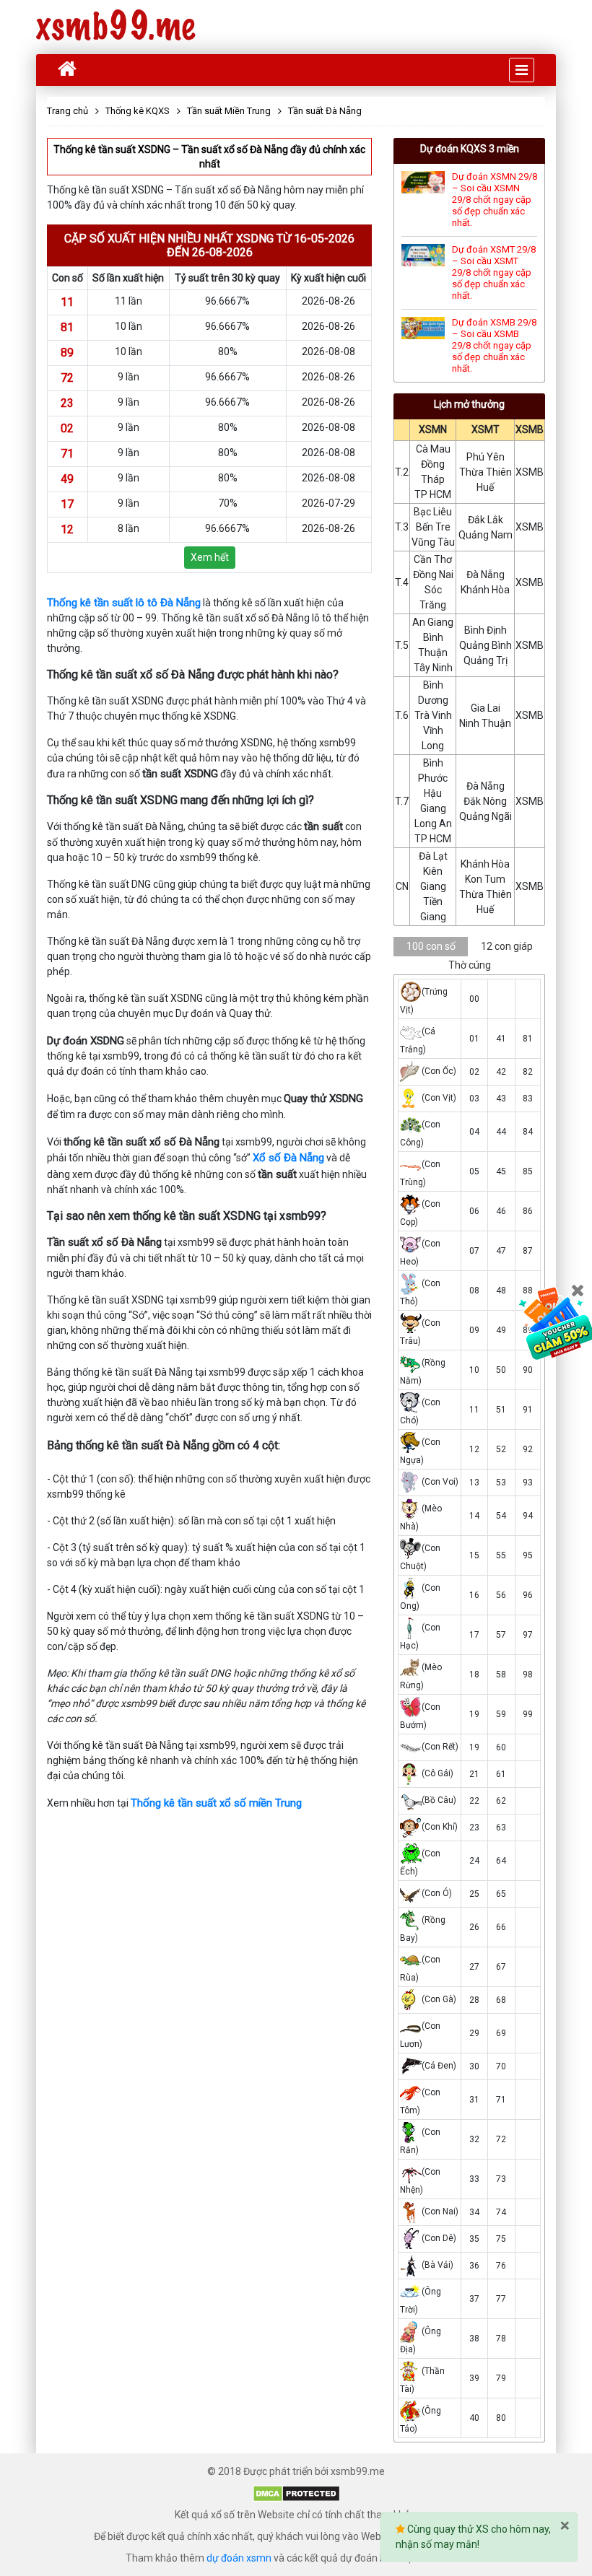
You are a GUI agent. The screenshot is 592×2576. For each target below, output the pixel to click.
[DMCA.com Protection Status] (296, 2493)
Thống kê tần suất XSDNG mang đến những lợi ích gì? (180, 800)
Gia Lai (486, 708)
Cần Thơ (433, 559)
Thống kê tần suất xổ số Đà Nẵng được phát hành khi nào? (193, 674)
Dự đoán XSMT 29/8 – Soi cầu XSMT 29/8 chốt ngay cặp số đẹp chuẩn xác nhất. (494, 272)
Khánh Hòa (485, 590)
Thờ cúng (470, 965)
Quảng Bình (486, 645)
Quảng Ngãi (486, 816)
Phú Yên (486, 457)
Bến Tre (433, 527)
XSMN (433, 429)
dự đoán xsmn (239, 2558)
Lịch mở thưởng (469, 404)
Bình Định (486, 630)
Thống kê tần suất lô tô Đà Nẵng (124, 603)
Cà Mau (433, 449)
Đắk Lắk (486, 520)
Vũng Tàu (433, 542)
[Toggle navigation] (522, 70)
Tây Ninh (433, 668)
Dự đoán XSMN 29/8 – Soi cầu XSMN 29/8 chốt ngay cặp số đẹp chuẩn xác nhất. (495, 200)
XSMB (530, 429)
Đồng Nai (433, 575)
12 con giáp (507, 946)
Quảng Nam (486, 535)
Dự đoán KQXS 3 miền (470, 149)
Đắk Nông (485, 801)
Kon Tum (485, 879)
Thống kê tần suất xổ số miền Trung (216, 1803)
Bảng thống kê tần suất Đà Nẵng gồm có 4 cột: (164, 1445)
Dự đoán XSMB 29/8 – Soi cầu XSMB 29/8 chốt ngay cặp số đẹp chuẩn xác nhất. (494, 345)
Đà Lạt (433, 856)
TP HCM (433, 494)
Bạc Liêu (433, 512)
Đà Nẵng (486, 575)
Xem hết (210, 557)
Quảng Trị (486, 660)
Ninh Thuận (485, 723)
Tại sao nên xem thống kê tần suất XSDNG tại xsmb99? (187, 1216)
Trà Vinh (433, 715)
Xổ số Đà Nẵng (288, 1158)
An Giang (433, 622)
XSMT (486, 429)
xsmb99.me (116, 27)
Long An (433, 824)
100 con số (431, 946)
